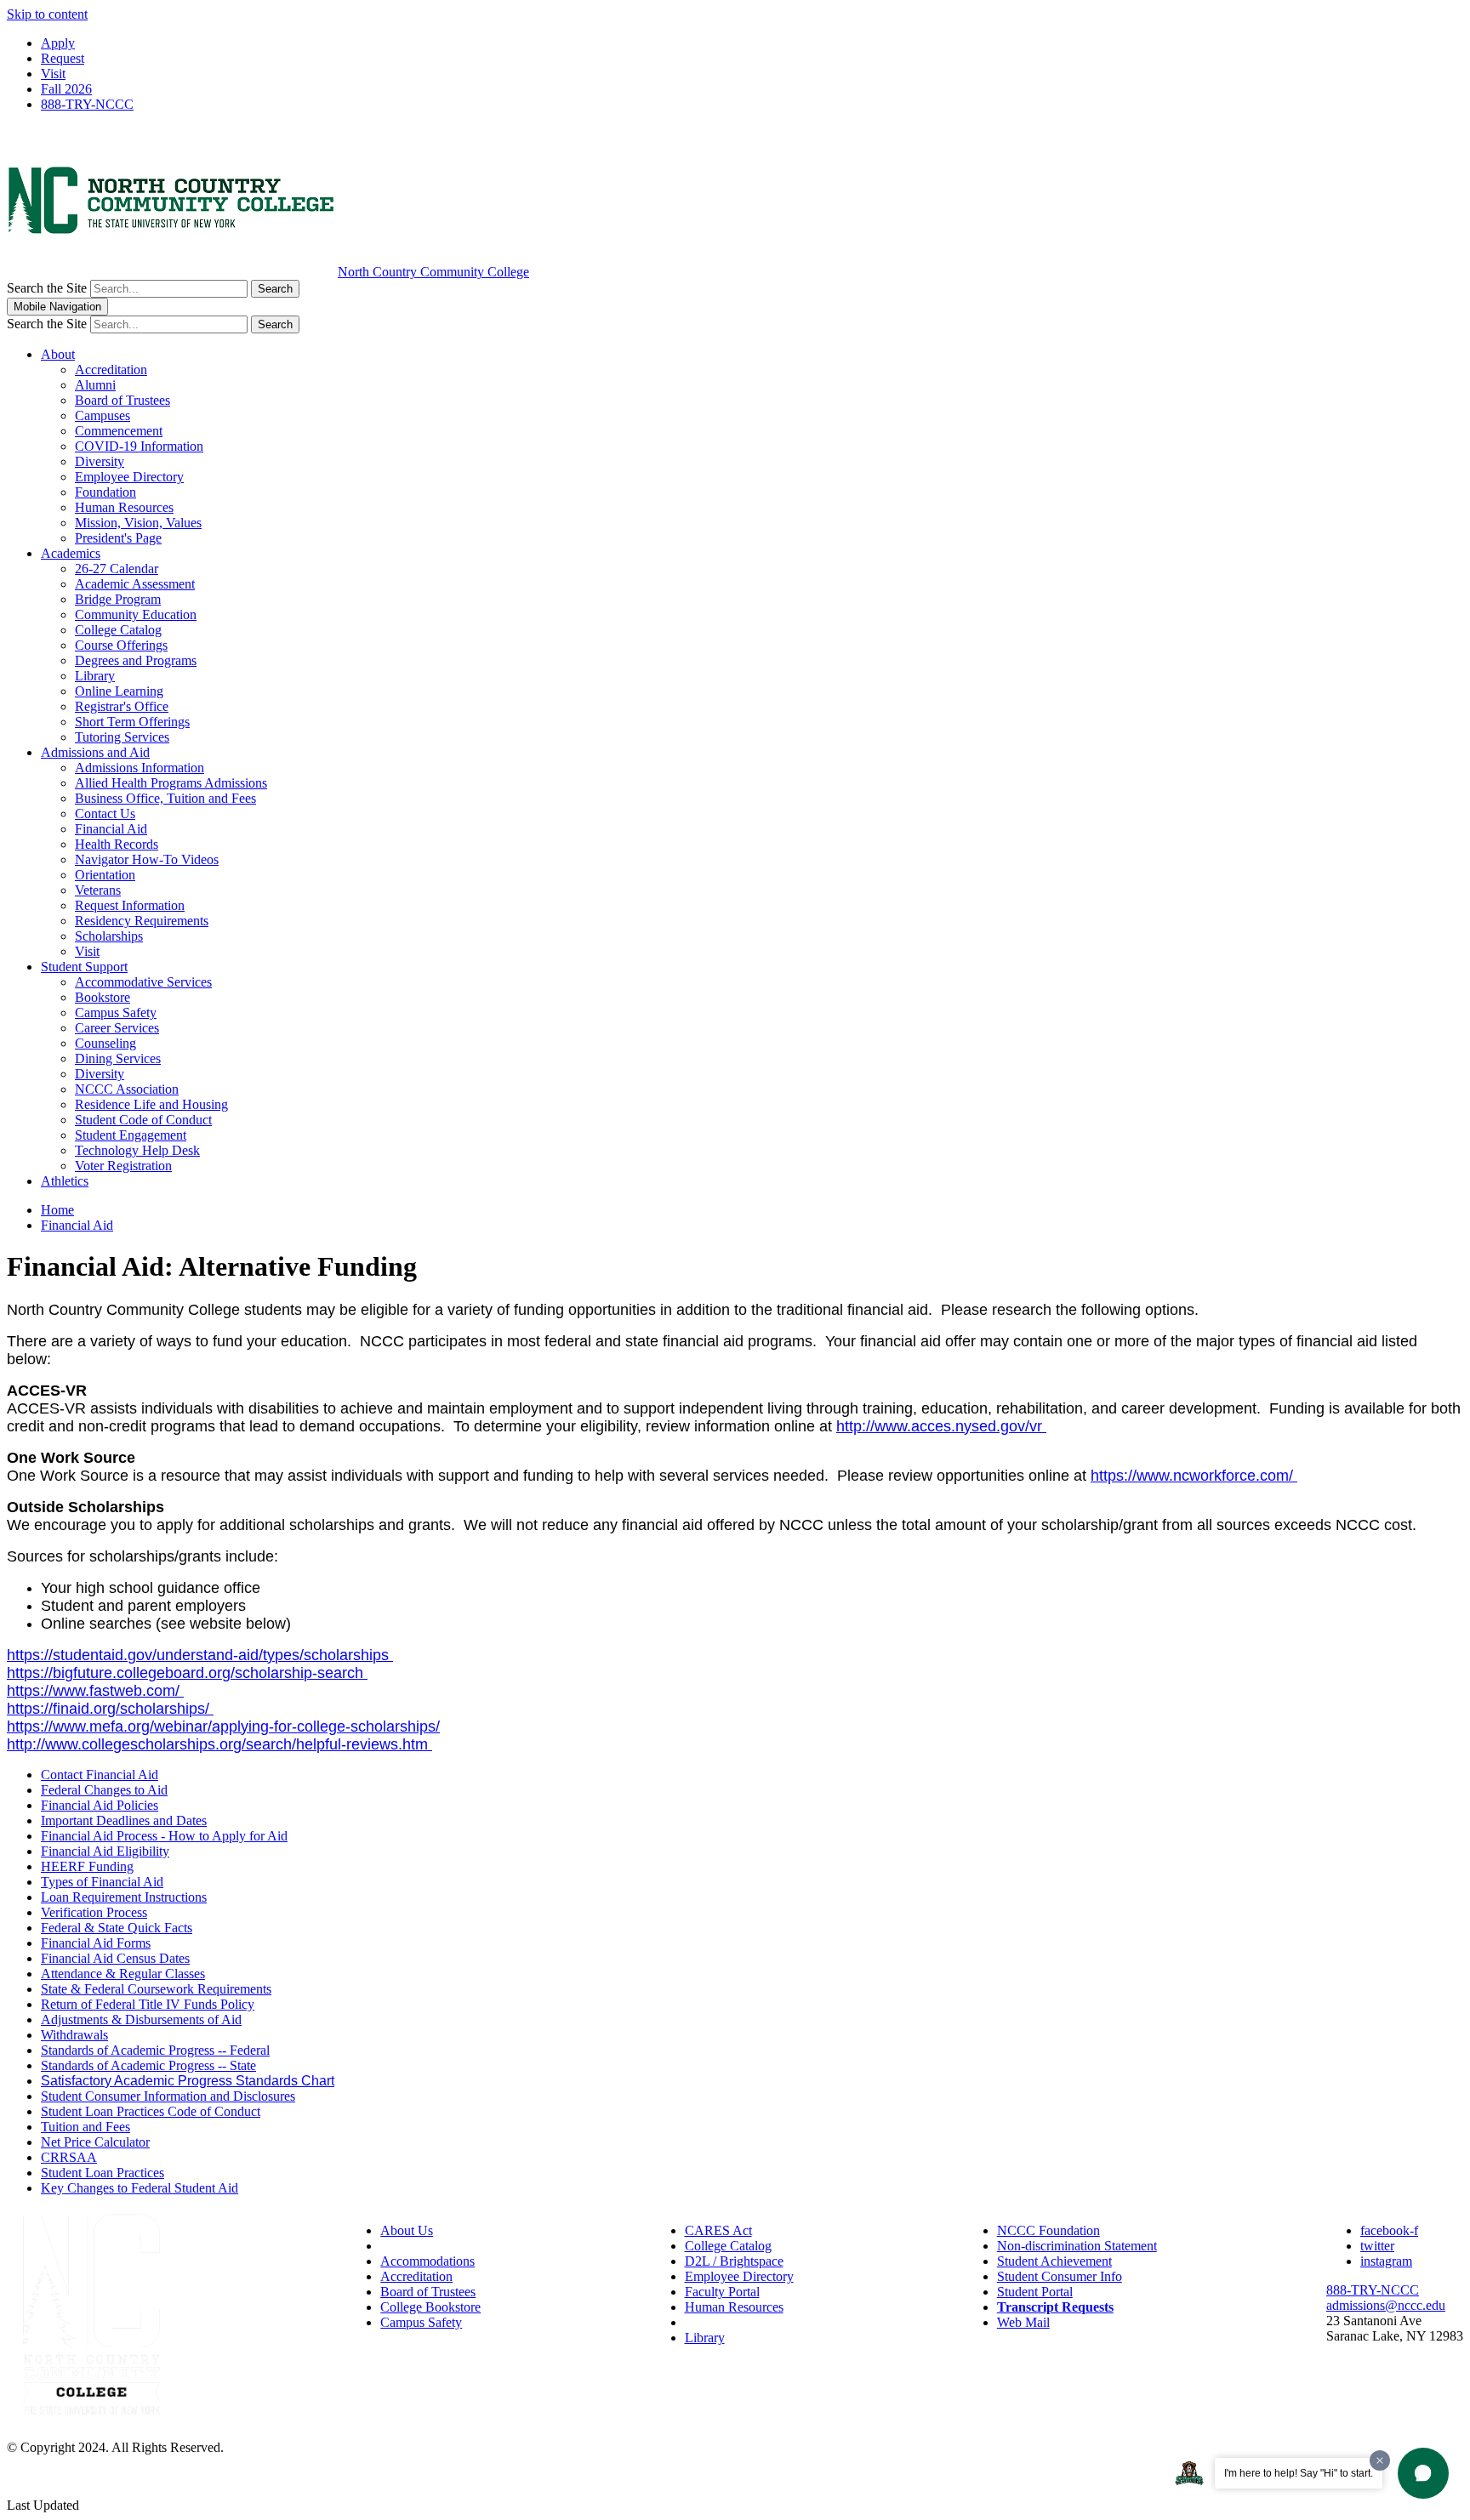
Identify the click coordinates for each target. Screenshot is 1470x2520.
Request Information (130, 905)
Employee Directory (129, 477)
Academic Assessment (135, 584)
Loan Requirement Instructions (124, 1897)
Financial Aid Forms (96, 1943)
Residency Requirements (142, 921)
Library (95, 676)
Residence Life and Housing (151, 1104)
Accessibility (415, 2246)
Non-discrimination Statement (1077, 2246)
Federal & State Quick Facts (117, 1928)
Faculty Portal (722, 2292)
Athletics (65, 1181)
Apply (58, 43)
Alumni (95, 385)
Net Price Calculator (95, 2142)
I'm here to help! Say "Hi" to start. (1299, 2473)
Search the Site (47, 288)
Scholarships (109, 936)
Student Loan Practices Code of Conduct (151, 2111)
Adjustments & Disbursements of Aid (141, 2019)
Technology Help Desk (137, 1150)
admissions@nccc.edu (1386, 2305)
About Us (407, 2230)
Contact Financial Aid (100, 1775)
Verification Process (94, 1912)
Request (63, 58)
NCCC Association (127, 1089)
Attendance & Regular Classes (123, 1974)
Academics (71, 553)
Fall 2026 (66, 89)
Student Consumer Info (1060, 2276)
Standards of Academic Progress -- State (148, 2065)
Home (57, 1210)
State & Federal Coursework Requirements (156, 1989)
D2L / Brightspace (734, 2261)
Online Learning (119, 691)
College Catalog (118, 630)
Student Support (84, 967)
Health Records (117, 844)
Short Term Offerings (132, 722)
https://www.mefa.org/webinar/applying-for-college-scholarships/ (223, 1726)
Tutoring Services (122, 737)
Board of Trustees (122, 400)
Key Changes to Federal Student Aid (140, 2188)
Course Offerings (121, 645)
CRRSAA (69, 2157)
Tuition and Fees (85, 2127)
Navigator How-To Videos (147, 859)
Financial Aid (111, 829)
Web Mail (1023, 2322)
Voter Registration (123, 1166)
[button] (1423, 2473)
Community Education (136, 614)
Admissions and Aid (95, 752)
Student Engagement (131, 1135)
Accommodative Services (143, 982)
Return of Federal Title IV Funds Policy (148, 2004)
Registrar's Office (122, 706)
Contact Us (105, 813)
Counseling (105, 1043)
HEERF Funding (87, 1866)
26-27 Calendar (117, 569)
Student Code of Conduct (143, 1120)
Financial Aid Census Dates (115, 1958)
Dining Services (118, 1058)
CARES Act (718, 2230)
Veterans (98, 890)
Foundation (105, 492)
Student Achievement (1054, 2261)
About (58, 354)
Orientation (105, 875)
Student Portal (1035, 2292)
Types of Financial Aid (102, 1882)
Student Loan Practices (103, 2173)
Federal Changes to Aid (104, 1790)
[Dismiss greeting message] (1380, 2460)
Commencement (119, 431)
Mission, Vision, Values (138, 523)
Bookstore (103, 997)
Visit (53, 74)
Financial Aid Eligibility (105, 1851)
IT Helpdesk (718, 2322)
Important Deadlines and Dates (124, 1820)
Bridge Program (118, 599)
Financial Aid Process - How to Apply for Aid (164, 1836)
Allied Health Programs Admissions (171, 783)
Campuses (103, 415)
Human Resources (124, 507)
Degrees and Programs (136, 660)
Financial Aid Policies (100, 1805)
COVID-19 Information (139, 446)
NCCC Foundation (1048, 2230)
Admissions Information (140, 768)
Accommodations (427, 2261)
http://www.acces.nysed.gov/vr (941, 1426)
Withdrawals (74, 2035)
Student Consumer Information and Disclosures (168, 2096)
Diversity (100, 461)
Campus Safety (116, 1013)
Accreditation (111, 370)
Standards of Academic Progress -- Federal (155, 2050)
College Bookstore (430, 2307)
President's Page (118, 538)
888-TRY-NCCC (87, 104)
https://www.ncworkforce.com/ (1194, 1476)
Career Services (117, 1028)
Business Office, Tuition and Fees (165, 798)
